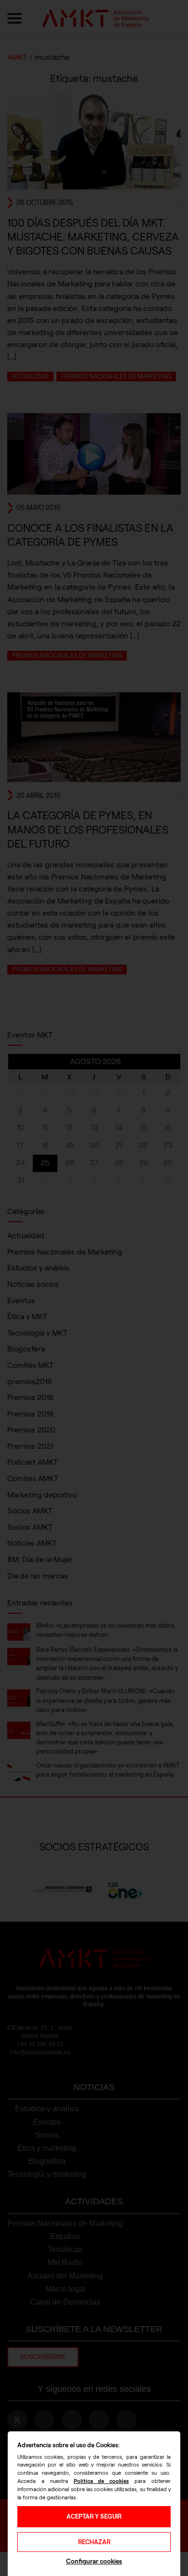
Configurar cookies (94, 2561)
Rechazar (94, 2542)
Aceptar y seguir (94, 2516)
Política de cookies (101, 2481)
